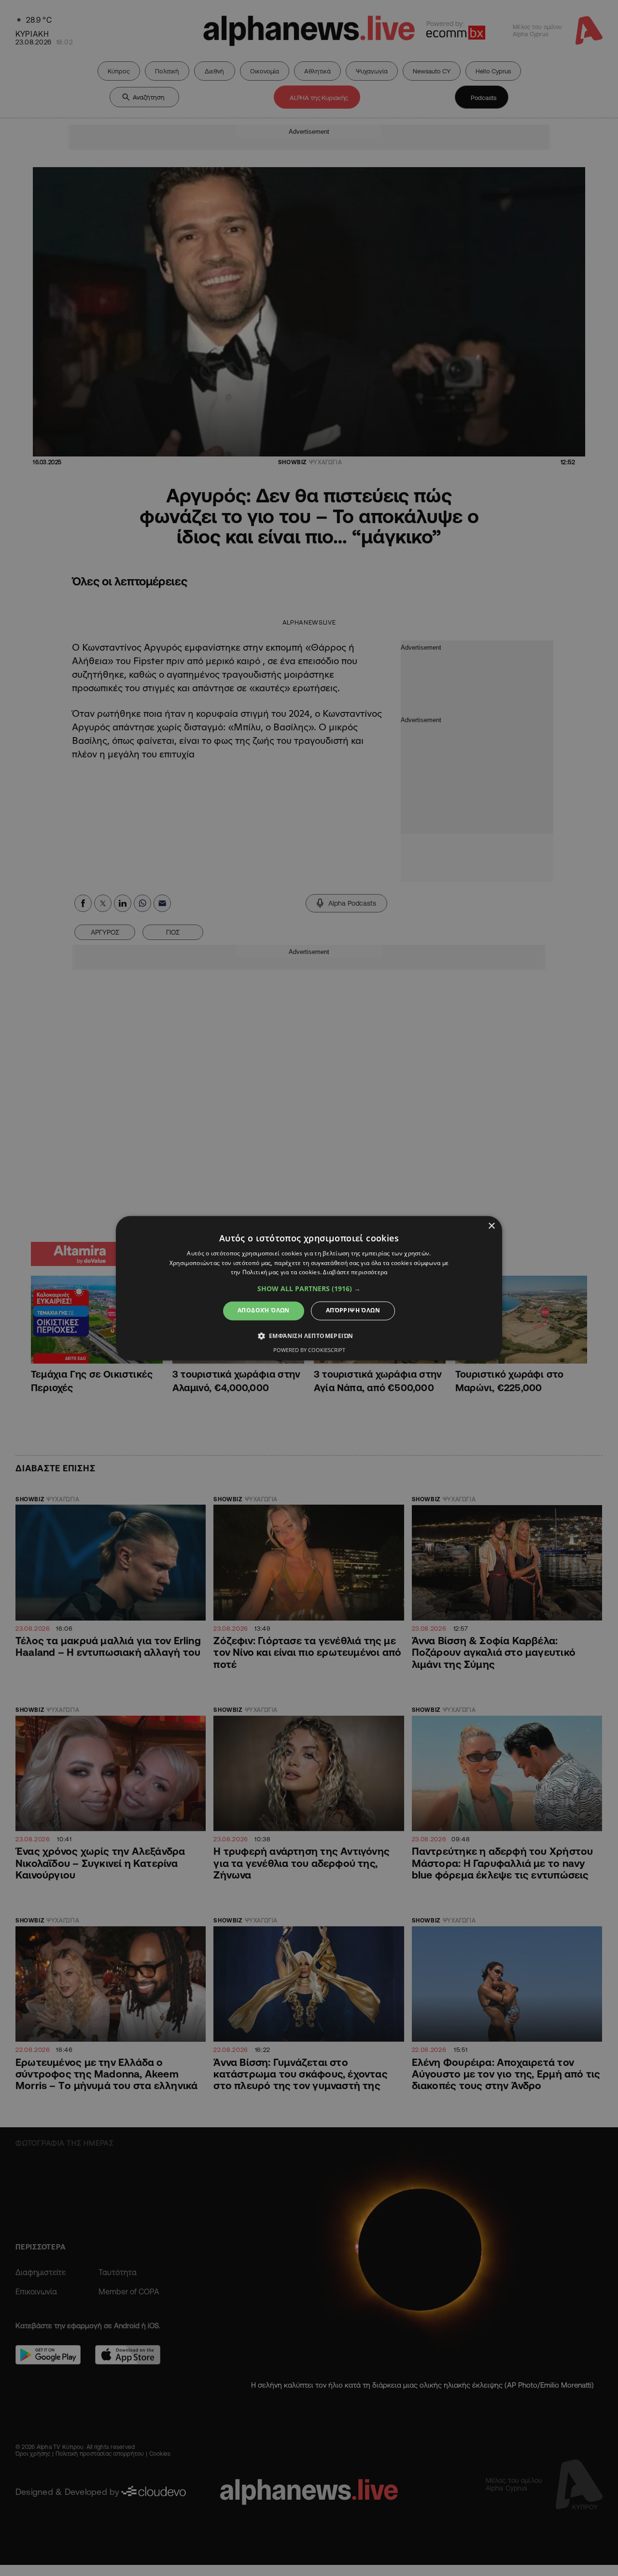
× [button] (491, 1226)
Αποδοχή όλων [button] (264, 1311)
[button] (309, 1289)
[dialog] (309, 1288)
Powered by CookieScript (309, 1350)
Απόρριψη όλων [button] (353, 1311)
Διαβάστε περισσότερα (355, 1273)
